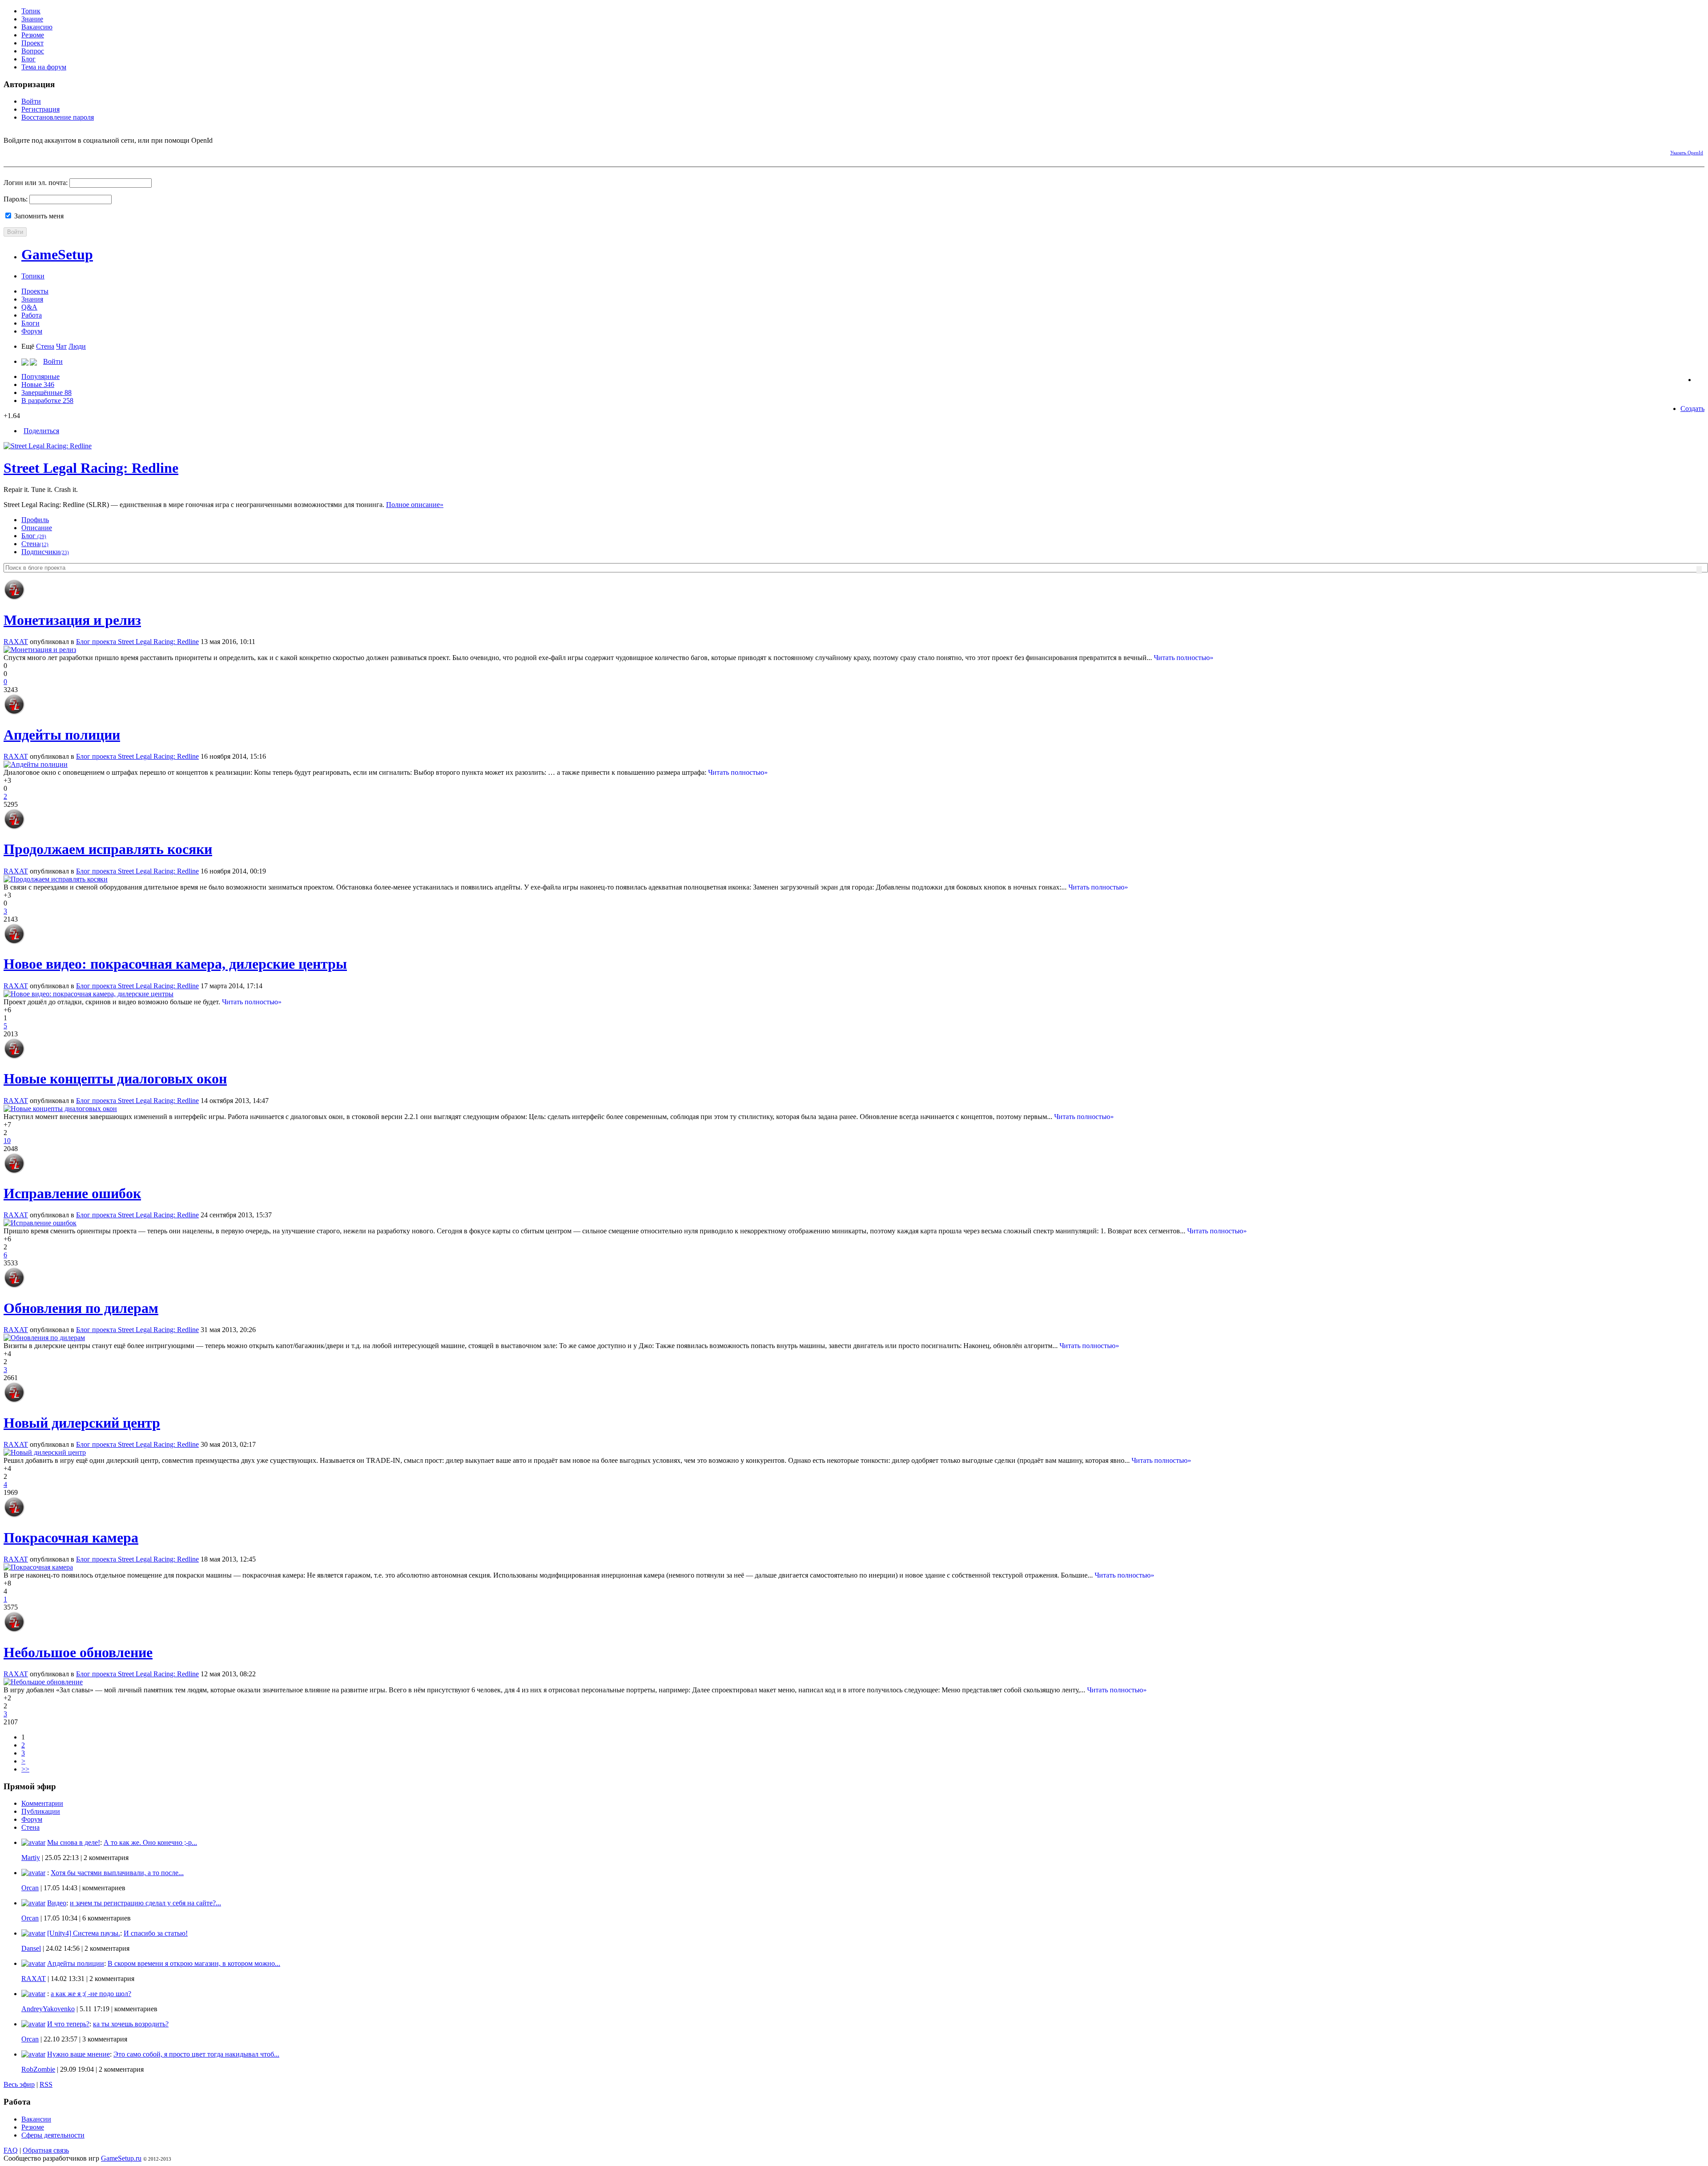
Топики (33, 276)
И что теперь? (68, 2024)
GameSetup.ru (121, 2158)
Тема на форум (44, 67)
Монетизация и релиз (72, 620)
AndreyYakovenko (48, 2009)
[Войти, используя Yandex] (73, 151)
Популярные (40, 376)
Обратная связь (46, 2150)
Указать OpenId (1687, 153)
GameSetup (57, 254)
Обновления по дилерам (81, 1308)
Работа (32, 315)
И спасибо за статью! (156, 1933)
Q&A (29, 307)
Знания (32, 299)
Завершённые (46, 393)
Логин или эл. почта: (36, 183)
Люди (77, 346)
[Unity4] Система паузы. (84, 1933)
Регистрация (40, 109)
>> (25, 1769)
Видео (57, 1903)
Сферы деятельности (53, 2135)
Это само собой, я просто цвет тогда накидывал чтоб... (196, 2054)
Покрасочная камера (71, 1538)
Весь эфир (19, 2084)
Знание (32, 19)
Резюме (33, 35)
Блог (28, 59)
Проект (32, 43)
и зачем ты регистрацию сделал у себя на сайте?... (145, 1903)
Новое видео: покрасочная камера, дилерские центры (175, 964)
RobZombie (38, 2069)
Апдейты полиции (62, 735)
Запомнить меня (38, 216)
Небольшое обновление (78, 1652)
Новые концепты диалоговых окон (115, 1079)
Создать (1692, 409)
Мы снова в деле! (74, 1842)
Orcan (30, 1888)
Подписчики (45, 552)
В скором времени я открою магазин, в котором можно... (194, 1963)
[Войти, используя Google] (57, 151)
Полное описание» (415, 505)
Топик (31, 11)
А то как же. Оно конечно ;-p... (150, 1842)
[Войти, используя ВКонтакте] (26, 151)
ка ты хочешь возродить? (131, 2024)
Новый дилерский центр (82, 1423)
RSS (46, 2084)
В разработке (47, 401)
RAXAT (16, 642)
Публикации (41, 1811)
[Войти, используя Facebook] (10, 151)
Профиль (35, 520)
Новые (38, 384)
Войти (31, 101)
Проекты (35, 291)
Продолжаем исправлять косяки (108, 849)
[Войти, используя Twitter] (41, 151)
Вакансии (36, 2119)
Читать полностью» (1184, 658)
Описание (37, 528)
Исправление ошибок (72, 1193)
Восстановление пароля (58, 117)
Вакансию (37, 27)
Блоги (30, 323)
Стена (45, 346)
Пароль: (16, 199)
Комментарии (42, 1803)
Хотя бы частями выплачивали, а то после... (117, 1873)
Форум (32, 331)
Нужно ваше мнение (79, 2054)
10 (7, 1141)
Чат (61, 346)
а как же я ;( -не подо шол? (91, 1994)
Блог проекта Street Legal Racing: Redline (137, 642)
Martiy (31, 1858)
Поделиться (41, 431)
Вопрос (33, 51)
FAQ (11, 2150)
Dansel (31, 1948)
